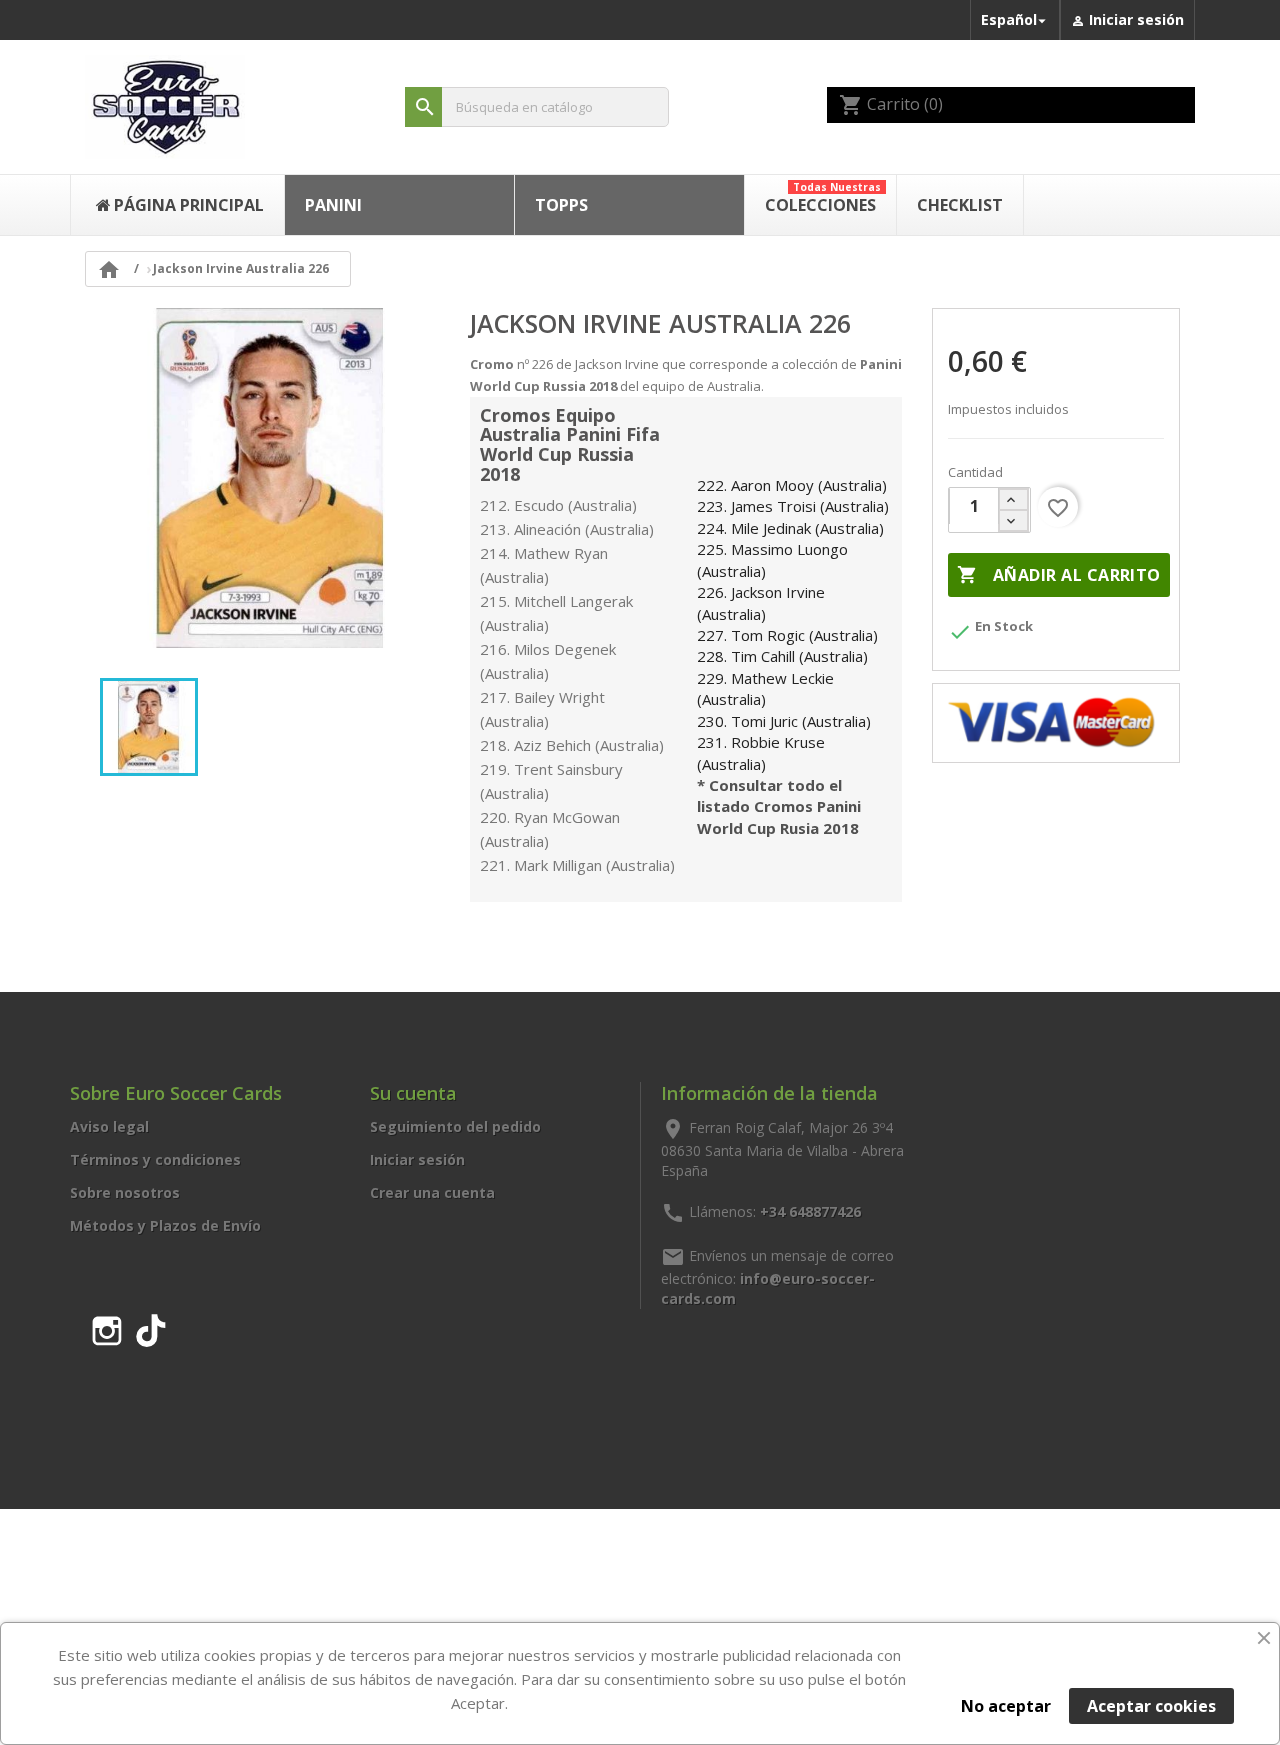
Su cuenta (413, 1093)
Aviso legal (109, 1126)
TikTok (151, 1327)
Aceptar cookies (1151, 1706)
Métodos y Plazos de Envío (165, 1225)
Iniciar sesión (417, 1159)
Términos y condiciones (155, 1159)
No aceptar (1006, 1706)
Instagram (107, 1327)
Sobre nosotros (125, 1192)
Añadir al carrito (1058, 575)
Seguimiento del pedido (455, 1126)
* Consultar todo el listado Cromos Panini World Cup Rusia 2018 (779, 806)
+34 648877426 (810, 1210)
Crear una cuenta (432, 1192)
